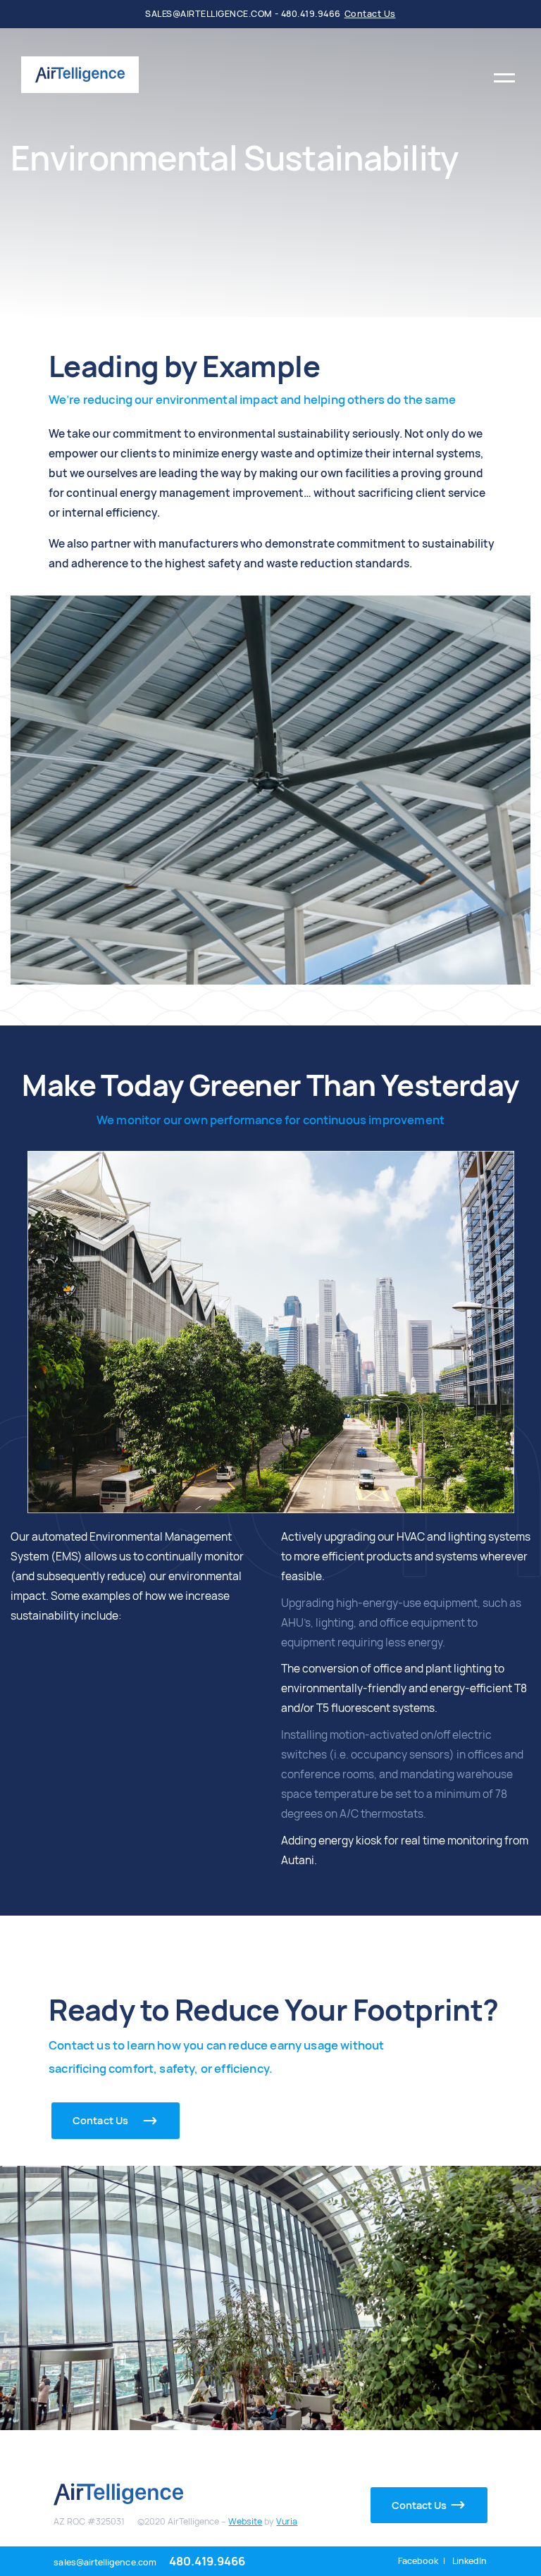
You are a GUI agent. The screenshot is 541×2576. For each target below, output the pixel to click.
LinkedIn (470, 2561)
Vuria (287, 2521)
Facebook (418, 2561)
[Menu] (504, 75)
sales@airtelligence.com (105, 2562)
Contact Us (370, 14)
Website (245, 2521)
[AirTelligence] (80, 74)
